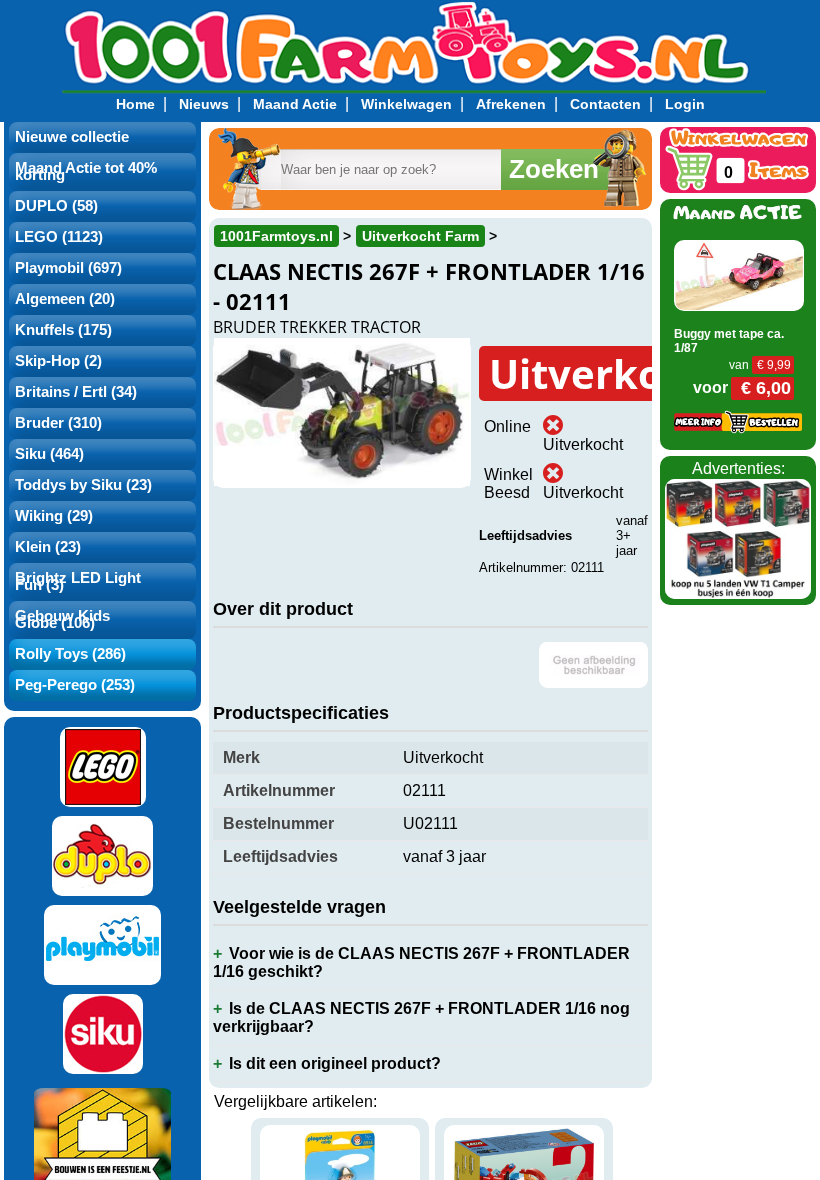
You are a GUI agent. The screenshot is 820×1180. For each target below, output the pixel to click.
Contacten (605, 104)
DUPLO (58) (56, 206)
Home (135, 104)
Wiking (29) (54, 516)
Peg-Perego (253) (75, 685)
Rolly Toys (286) (70, 654)
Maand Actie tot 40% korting (86, 171)
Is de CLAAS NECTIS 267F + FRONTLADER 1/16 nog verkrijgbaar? (421, 1017)
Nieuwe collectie (72, 137)
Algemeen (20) (65, 299)
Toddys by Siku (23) (83, 485)
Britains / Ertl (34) (76, 392)
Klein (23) (48, 547)
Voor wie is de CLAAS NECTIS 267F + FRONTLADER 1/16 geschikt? (421, 962)
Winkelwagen (406, 104)
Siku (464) (49, 454)
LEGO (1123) (59, 237)
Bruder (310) (58, 423)
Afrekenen (511, 104)
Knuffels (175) (63, 330)
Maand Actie (295, 104)
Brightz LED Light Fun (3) (78, 581)
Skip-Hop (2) (58, 361)
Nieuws (204, 104)
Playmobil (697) (68, 268)
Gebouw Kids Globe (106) (62, 619)
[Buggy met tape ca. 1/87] (739, 274)
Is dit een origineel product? (335, 1063)
